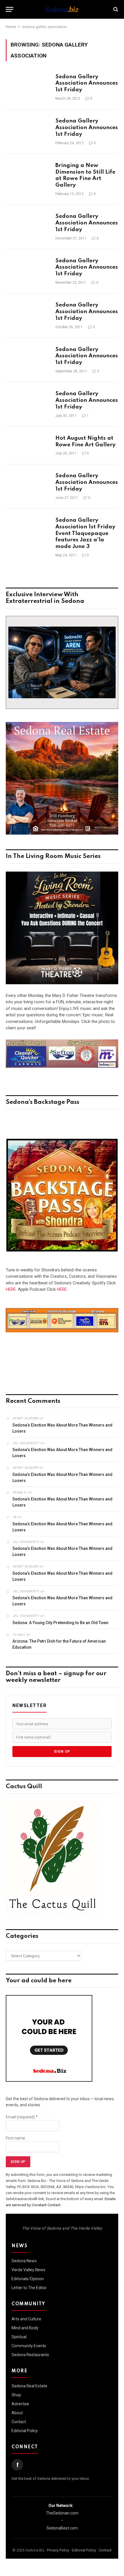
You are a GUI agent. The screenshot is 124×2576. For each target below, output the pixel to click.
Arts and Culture (26, 2319)
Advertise (20, 2404)
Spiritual (19, 2337)
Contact (19, 2422)
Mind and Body (25, 2328)
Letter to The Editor (29, 2288)
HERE (11, 1289)
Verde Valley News (28, 2270)
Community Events (29, 2346)
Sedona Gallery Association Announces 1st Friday (87, 83)
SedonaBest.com (62, 2528)
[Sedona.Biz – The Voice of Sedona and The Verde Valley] (62, 9)
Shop (16, 2395)
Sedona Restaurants (30, 2355)
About (17, 2413)
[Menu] (10, 9)
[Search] (115, 9)
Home (11, 27)
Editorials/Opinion (28, 2279)
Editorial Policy (25, 2431)
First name (15, 2138)
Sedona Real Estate (29, 2386)
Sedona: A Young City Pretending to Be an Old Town (60, 1623)
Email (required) (22, 2117)
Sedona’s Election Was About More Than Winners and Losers (62, 1428)
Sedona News (24, 2261)
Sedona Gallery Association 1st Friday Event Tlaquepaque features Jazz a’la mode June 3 (85, 533)
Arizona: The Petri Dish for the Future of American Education (59, 1644)
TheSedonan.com (62, 2513)
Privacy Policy (58, 2550)
